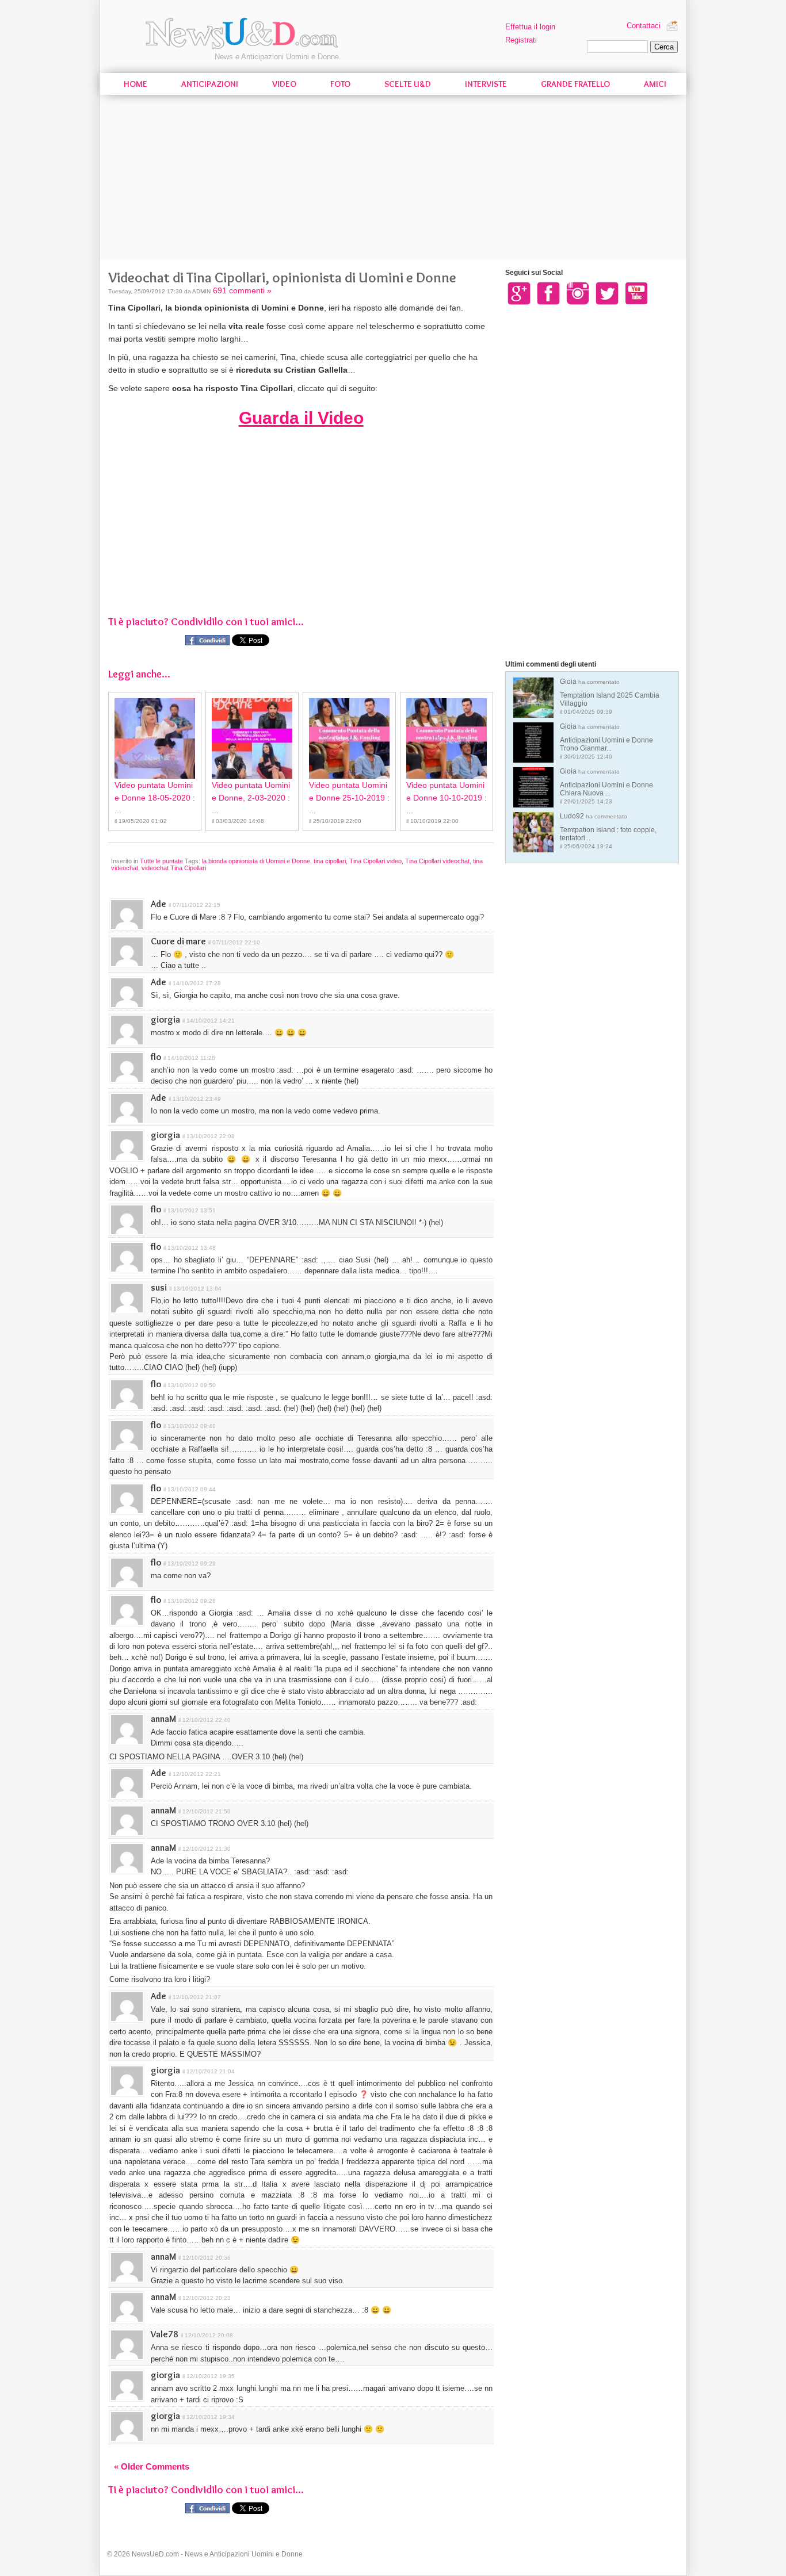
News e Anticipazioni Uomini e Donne (277, 57)
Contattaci (644, 26)
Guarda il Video (301, 418)
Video (284, 84)
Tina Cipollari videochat (437, 861)
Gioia (610, 696)
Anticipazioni (210, 84)
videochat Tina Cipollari (174, 868)
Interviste (486, 84)
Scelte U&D (408, 84)
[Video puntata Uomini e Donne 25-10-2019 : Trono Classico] (349, 738)
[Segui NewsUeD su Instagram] (578, 293)
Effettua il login (530, 27)
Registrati (521, 40)
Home (136, 84)
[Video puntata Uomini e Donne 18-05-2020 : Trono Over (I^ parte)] (155, 738)
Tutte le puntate (161, 861)
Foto (340, 84)
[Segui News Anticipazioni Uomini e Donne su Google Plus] (519, 293)
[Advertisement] (393, 179)
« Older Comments (152, 2466)
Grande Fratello (575, 84)
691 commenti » (242, 290)
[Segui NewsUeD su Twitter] (607, 293)
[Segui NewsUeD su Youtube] (636, 293)
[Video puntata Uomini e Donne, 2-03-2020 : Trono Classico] (252, 738)
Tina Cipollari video (375, 861)
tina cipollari (330, 861)
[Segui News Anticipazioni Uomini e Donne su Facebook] (548, 293)
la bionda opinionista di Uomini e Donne (256, 861)
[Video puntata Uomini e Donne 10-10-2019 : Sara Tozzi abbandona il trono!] (447, 738)
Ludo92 (608, 831)
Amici (655, 84)
